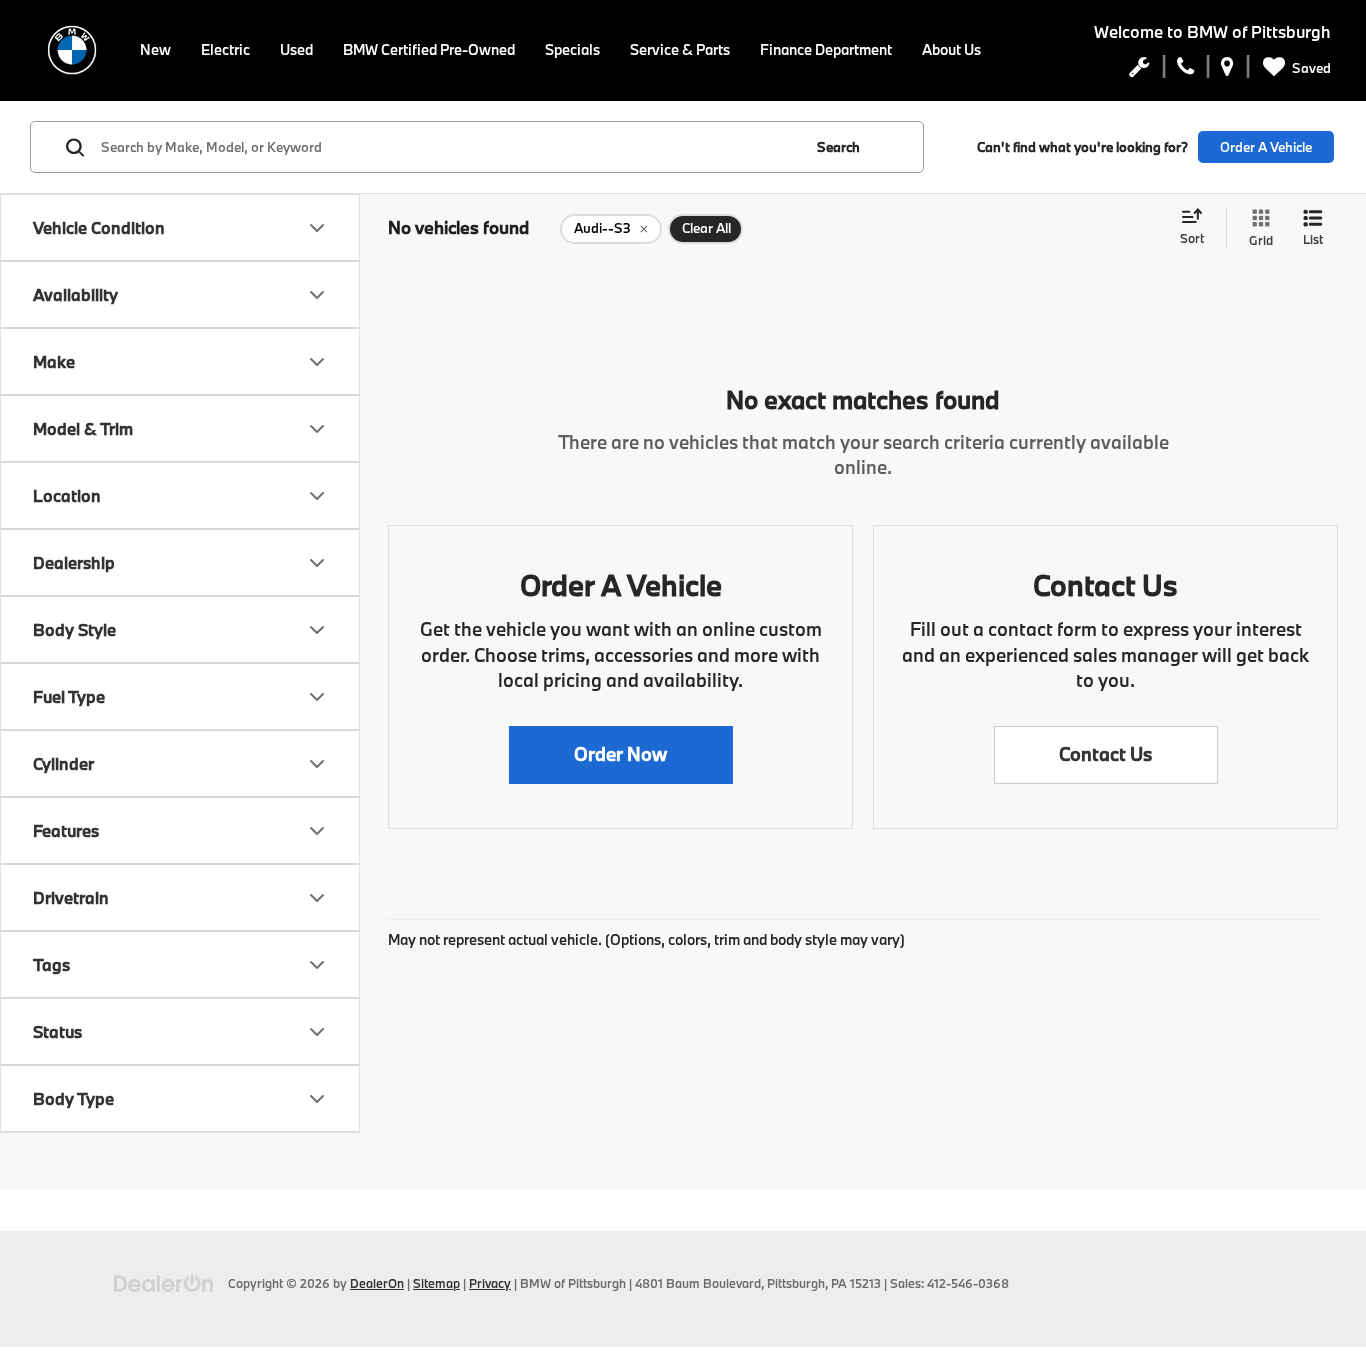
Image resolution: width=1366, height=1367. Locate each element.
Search (838, 147)
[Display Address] (1227, 71)
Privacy (490, 1283)
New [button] (155, 49)
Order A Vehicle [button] (1266, 147)
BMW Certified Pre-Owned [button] (429, 49)
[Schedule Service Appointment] (1139, 71)
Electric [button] (225, 49)
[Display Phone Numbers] (1185, 71)
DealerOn (377, 1283)
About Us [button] (951, 49)
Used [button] (296, 49)
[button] (621, 755)
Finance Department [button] (826, 49)
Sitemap (436, 1283)
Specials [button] (572, 49)
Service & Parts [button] (680, 49)
